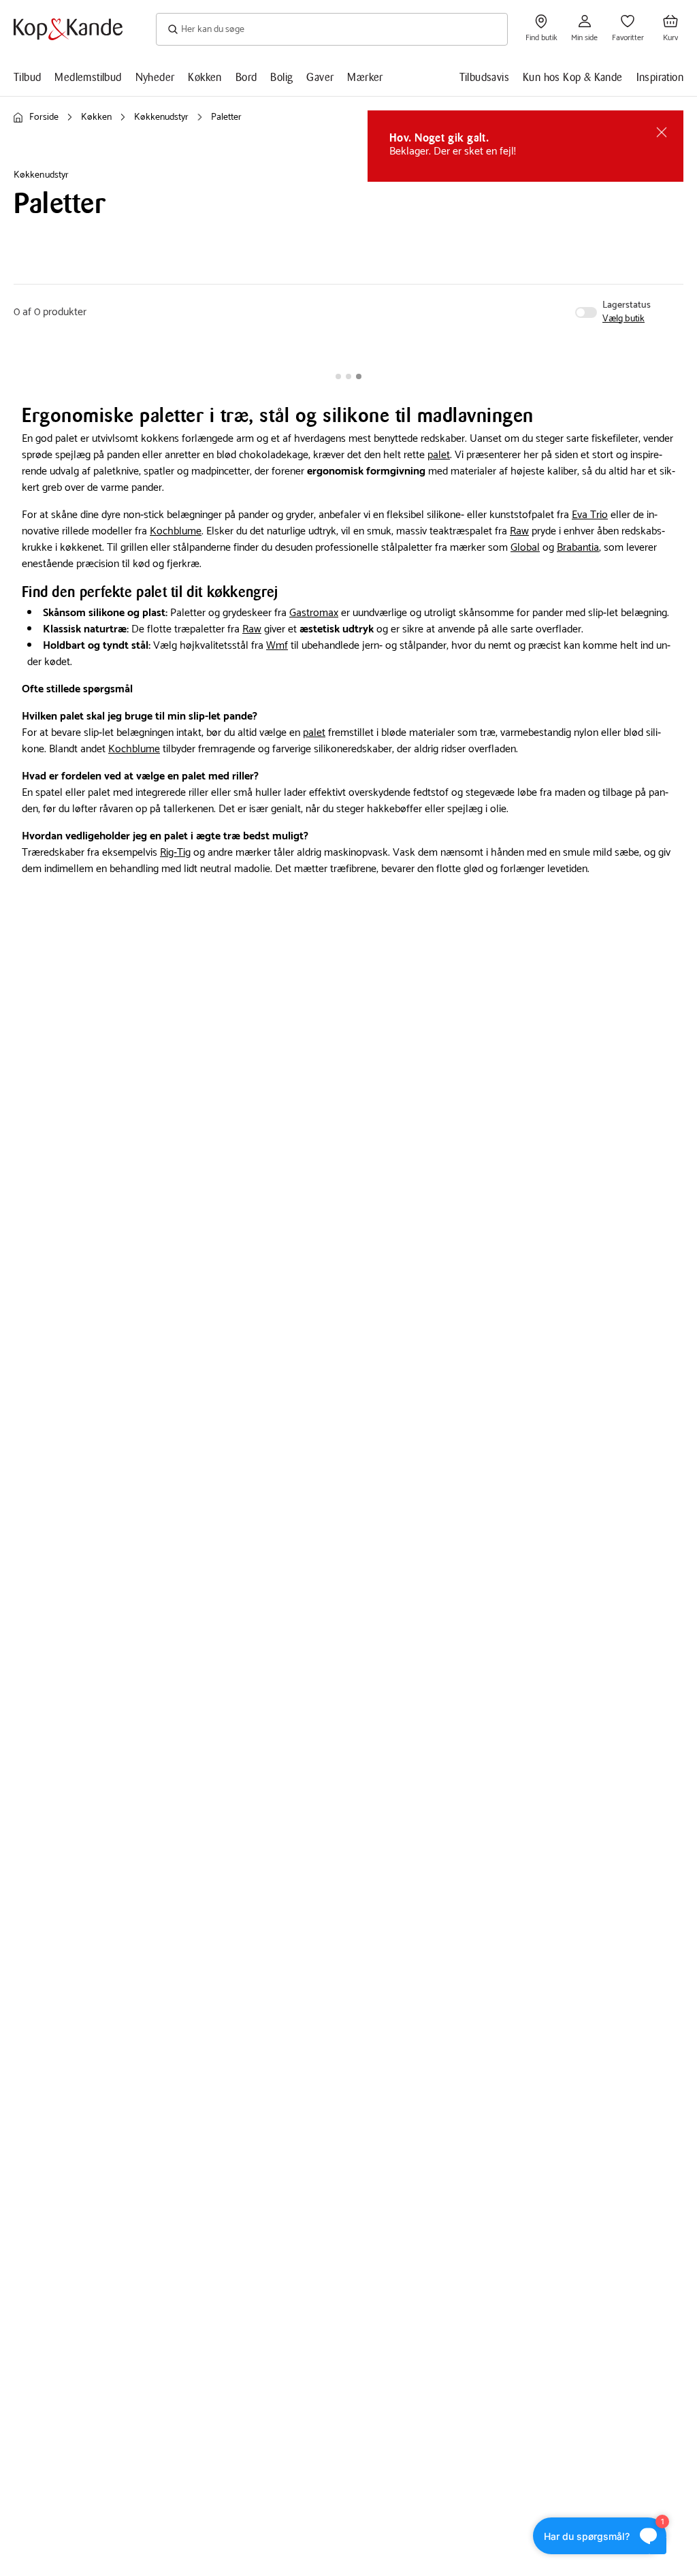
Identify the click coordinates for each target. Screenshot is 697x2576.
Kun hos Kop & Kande (573, 77)
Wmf (277, 646)
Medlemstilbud (88, 77)
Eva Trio (590, 515)
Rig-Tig (175, 853)
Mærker (365, 77)
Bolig (281, 77)
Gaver (320, 77)
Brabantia (578, 548)
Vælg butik (623, 319)
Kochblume (176, 531)
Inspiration (660, 77)
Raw (519, 531)
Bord (246, 77)
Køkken (205, 77)
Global (525, 548)
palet (439, 455)
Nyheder (155, 77)
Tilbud (27, 77)
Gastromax (314, 613)
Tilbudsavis (484, 77)
